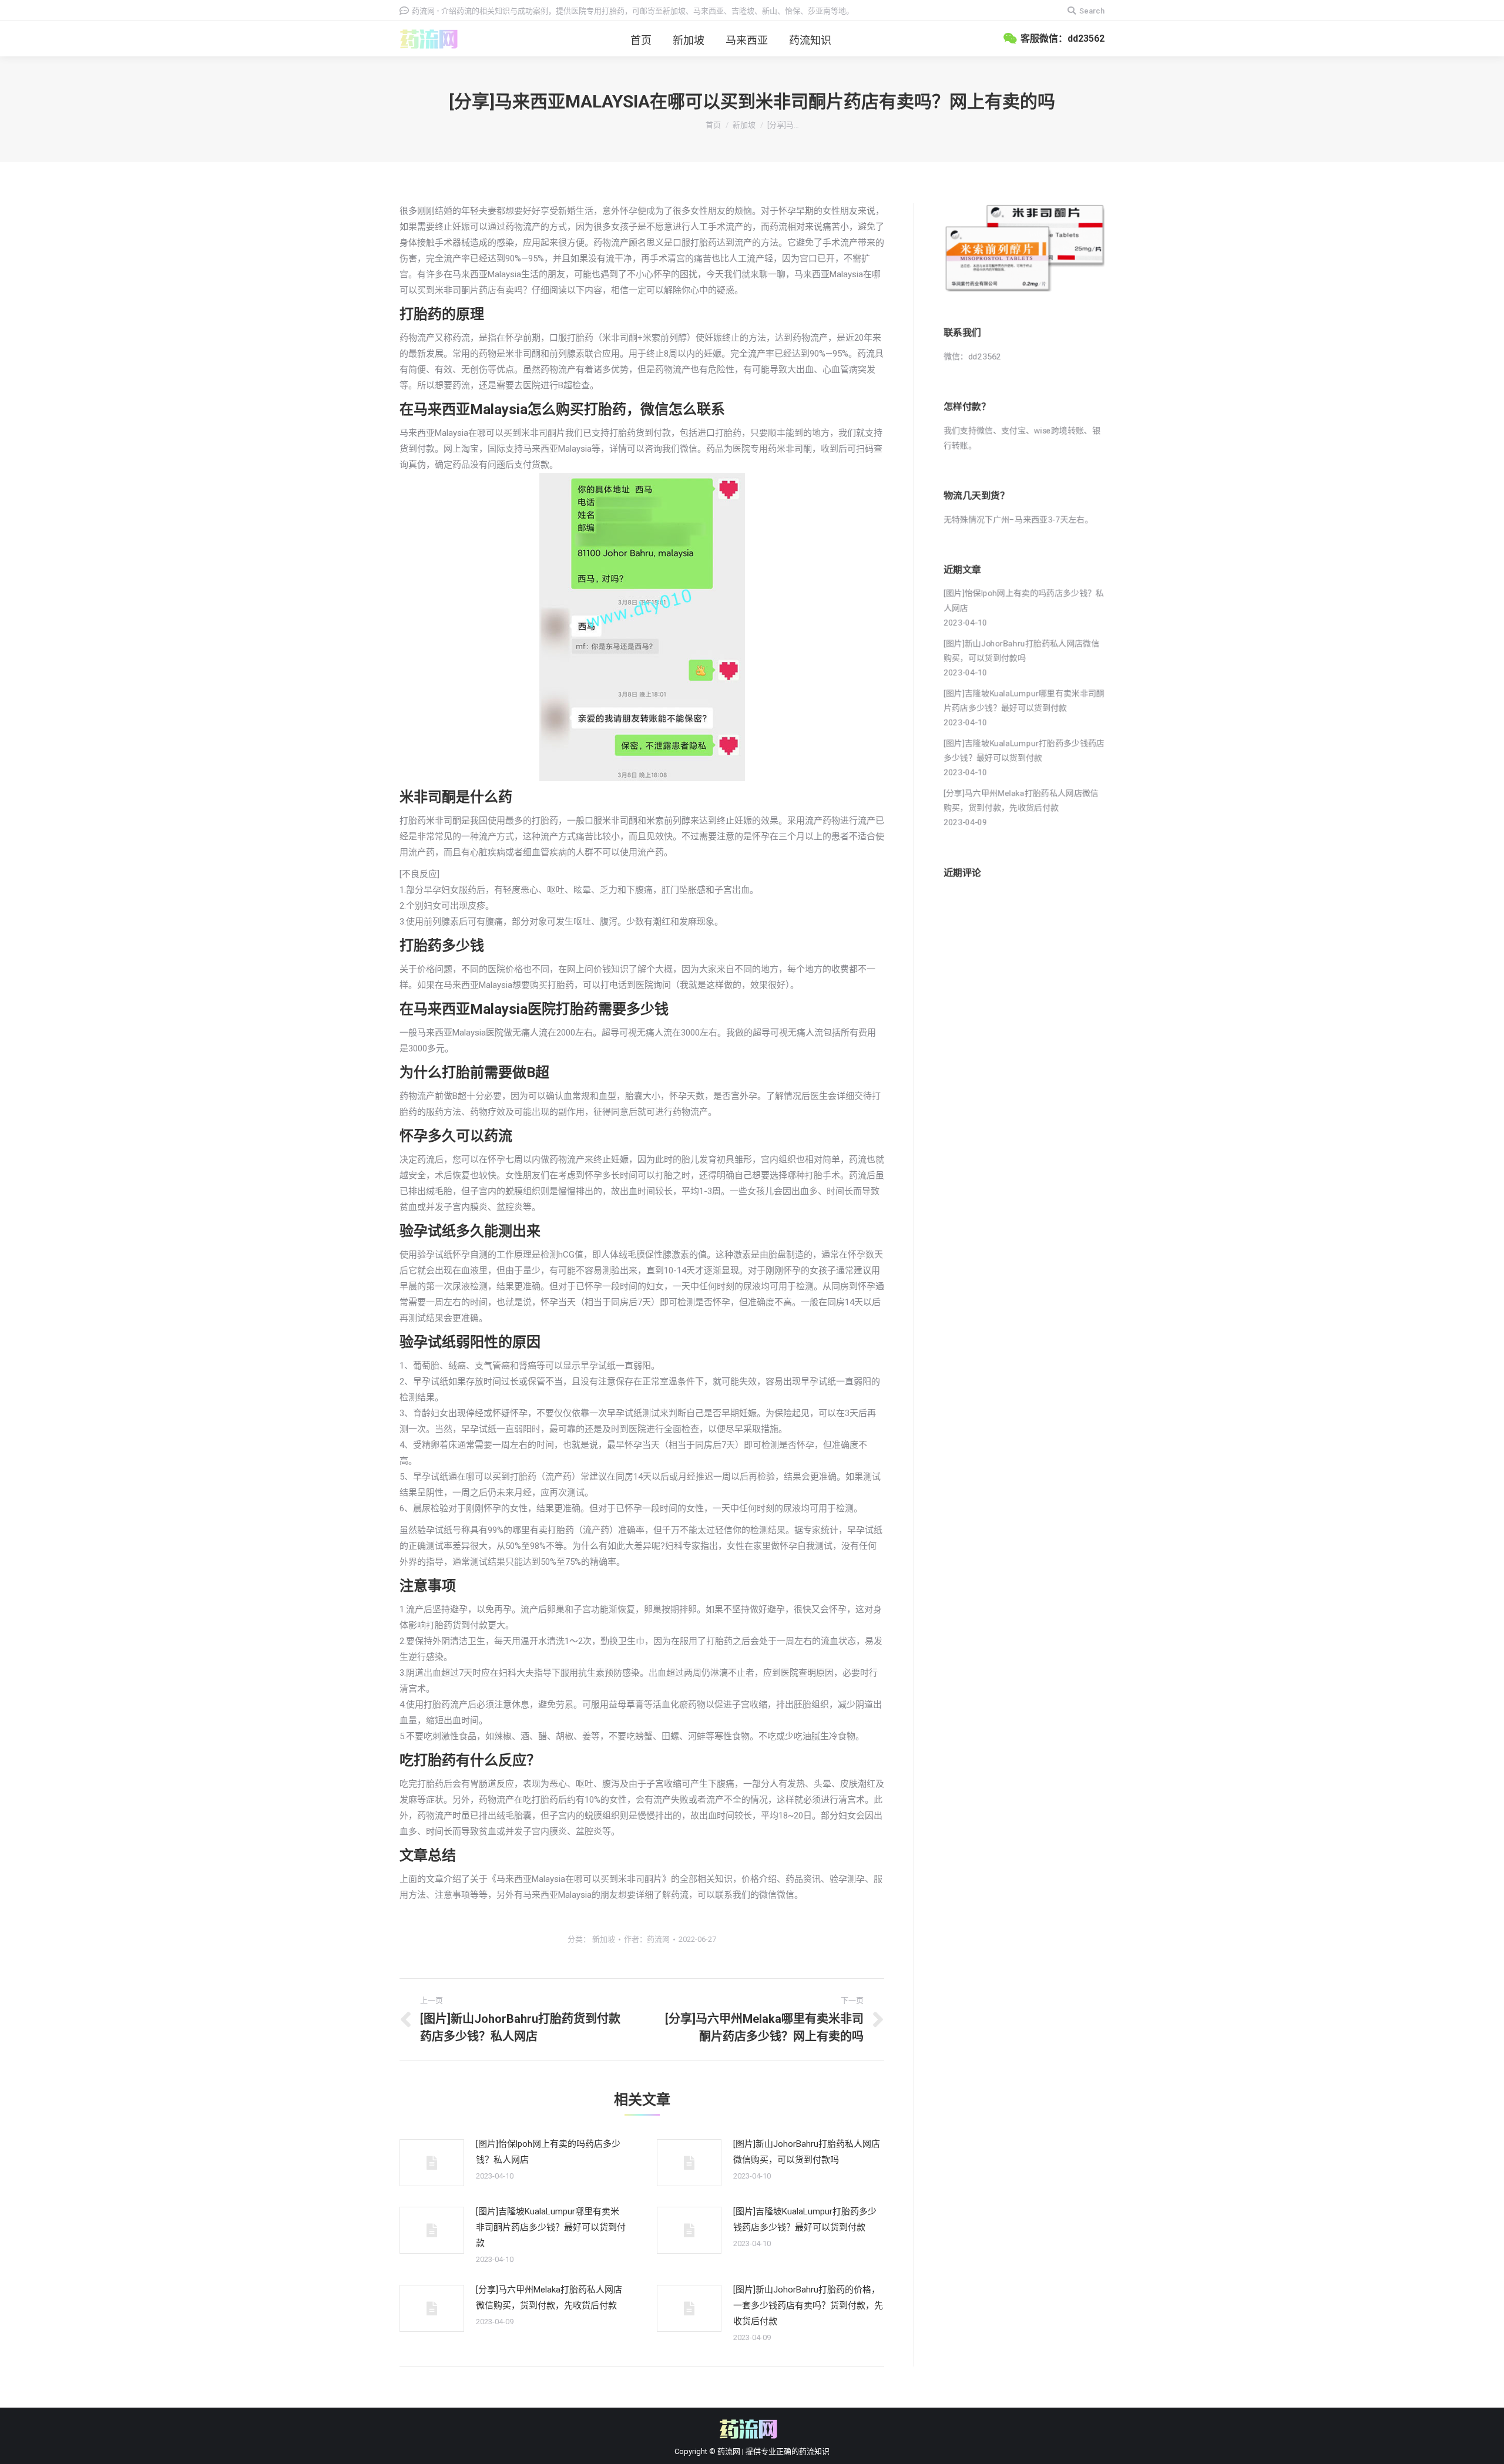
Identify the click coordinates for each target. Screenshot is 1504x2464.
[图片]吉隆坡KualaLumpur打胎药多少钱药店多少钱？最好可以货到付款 (805, 2219)
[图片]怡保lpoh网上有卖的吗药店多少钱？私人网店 (548, 2152)
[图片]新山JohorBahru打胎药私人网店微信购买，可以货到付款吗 (807, 2152)
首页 (713, 125)
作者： (647, 1939)
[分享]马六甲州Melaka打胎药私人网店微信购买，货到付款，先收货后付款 (549, 2297)
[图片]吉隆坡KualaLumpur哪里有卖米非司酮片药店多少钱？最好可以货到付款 (551, 2227)
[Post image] (432, 2163)
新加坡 (744, 125)
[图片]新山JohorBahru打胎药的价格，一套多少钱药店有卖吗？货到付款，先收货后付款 (808, 2305)
